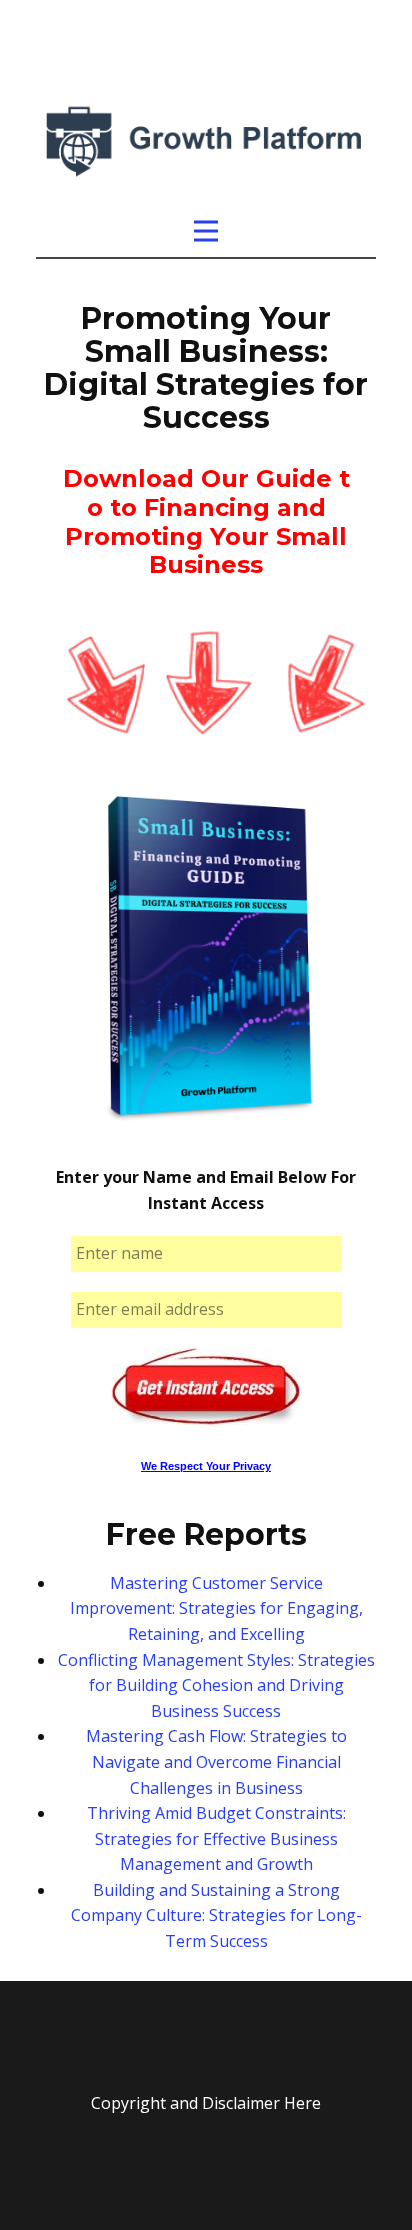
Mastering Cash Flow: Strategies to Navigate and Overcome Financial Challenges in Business (216, 1761)
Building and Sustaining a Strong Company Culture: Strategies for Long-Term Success (216, 1915)
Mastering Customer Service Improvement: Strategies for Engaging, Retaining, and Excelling (216, 1608)
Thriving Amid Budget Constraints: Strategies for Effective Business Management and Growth (216, 1838)
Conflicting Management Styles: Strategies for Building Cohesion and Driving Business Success (216, 1685)
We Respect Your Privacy (206, 1466)
